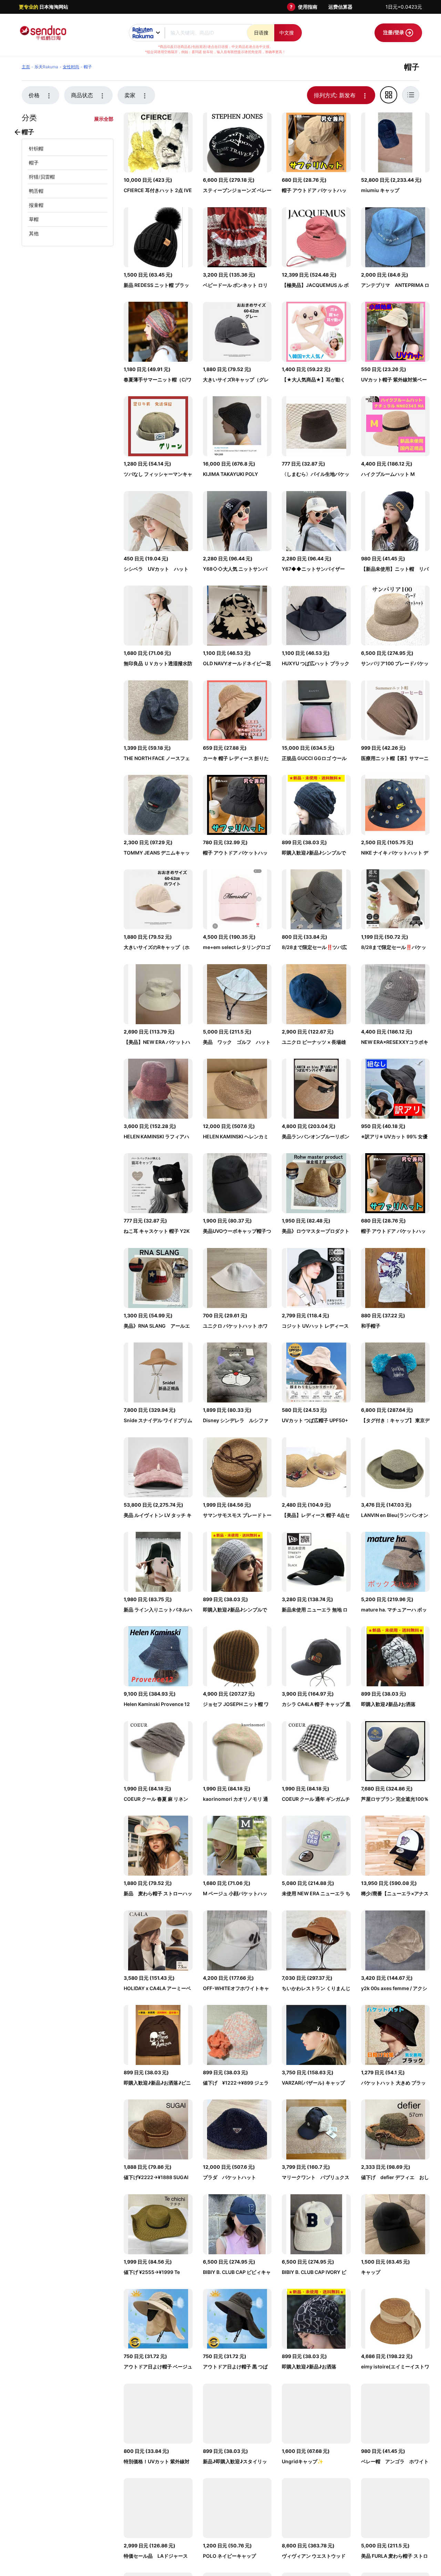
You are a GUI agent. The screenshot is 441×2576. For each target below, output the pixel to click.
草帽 (34, 219)
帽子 (34, 163)
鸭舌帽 (36, 191)
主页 (26, 67)
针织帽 (36, 148)
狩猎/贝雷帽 (42, 177)
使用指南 (308, 7)
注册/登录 (394, 32)
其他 (34, 233)
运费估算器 (340, 7)
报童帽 (36, 205)
